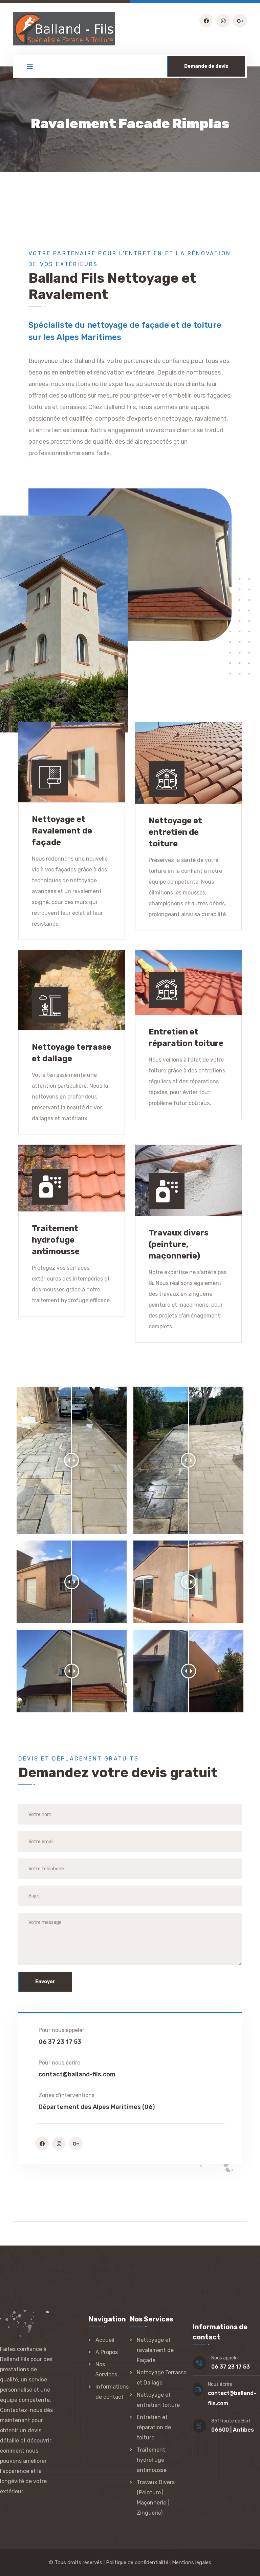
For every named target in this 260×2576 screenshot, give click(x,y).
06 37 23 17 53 (231, 2367)
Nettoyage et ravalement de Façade (155, 2350)
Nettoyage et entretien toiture (158, 2400)
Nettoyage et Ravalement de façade (62, 831)
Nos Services (106, 2369)
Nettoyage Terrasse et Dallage (162, 2378)
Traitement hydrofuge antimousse (56, 1240)
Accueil (105, 2340)
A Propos (107, 2352)
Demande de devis (206, 66)
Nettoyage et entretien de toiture (175, 832)
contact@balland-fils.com (77, 2074)
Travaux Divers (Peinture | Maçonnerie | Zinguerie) (156, 2498)
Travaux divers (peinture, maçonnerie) (179, 1244)
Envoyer (45, 1982)
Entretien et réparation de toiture (154, 2427)
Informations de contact (112, 2392)
